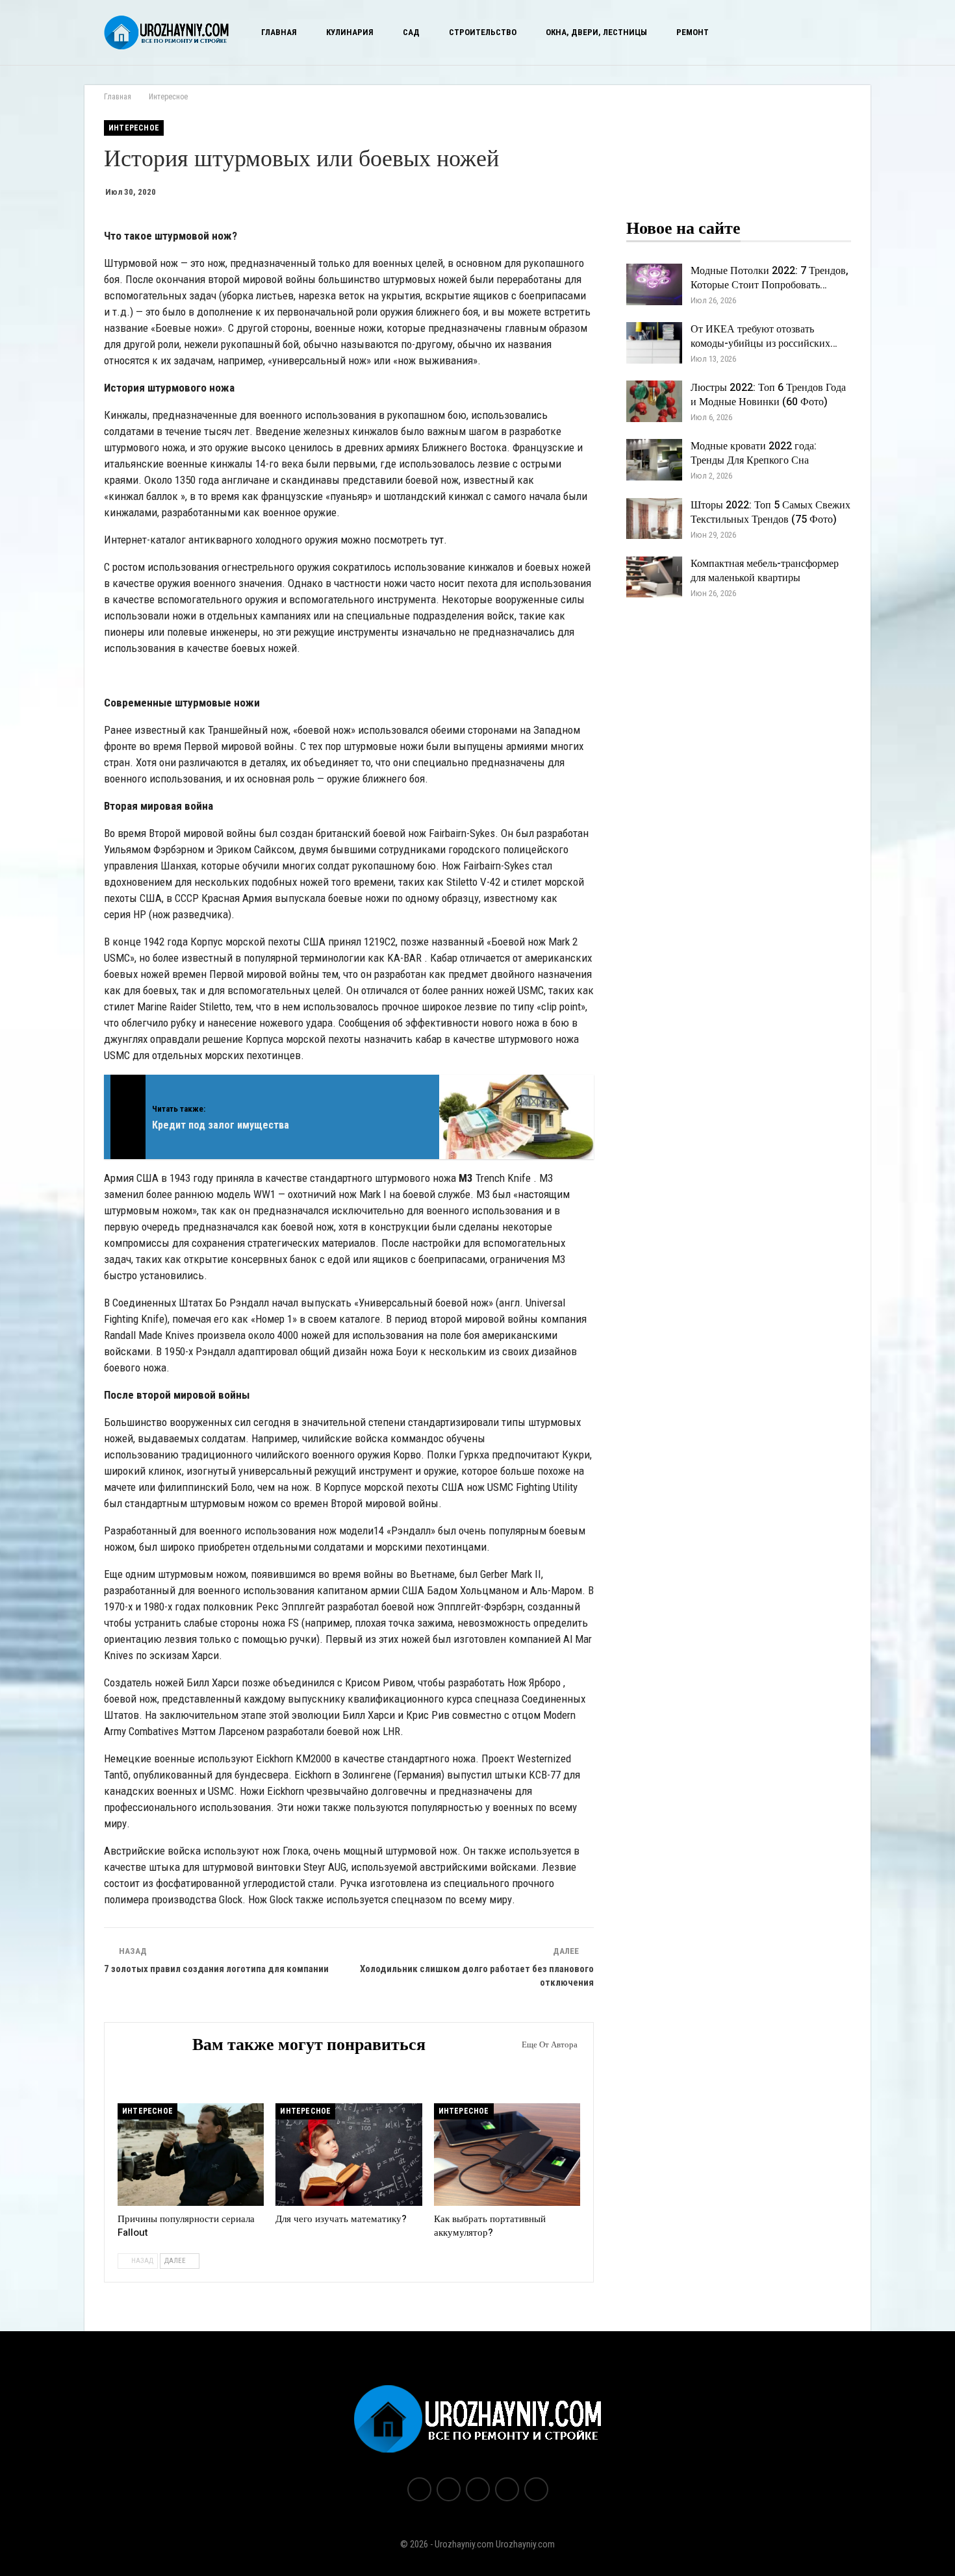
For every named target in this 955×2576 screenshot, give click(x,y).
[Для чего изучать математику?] (349, 2155)
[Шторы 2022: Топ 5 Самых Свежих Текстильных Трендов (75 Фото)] (654, 519)
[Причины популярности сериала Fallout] (191, 2155)
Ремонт (693, 32)
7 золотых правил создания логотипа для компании (216, 1969)
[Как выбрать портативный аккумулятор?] (507, 2155)
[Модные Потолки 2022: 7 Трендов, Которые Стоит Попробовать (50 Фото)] (654, 284)
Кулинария (350, 32)
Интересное (134, 128)
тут (437, 540)
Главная (279, 32)
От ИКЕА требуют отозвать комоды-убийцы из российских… (764, 336)
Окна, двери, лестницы (596, 32)
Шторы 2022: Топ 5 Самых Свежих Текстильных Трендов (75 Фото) (770, 512)
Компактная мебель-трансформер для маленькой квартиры (765, 571)
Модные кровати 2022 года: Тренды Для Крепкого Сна (754, 453)
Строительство (483, 32)
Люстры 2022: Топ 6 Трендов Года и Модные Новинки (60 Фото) (768, 395)
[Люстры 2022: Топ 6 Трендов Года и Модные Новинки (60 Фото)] (654, 401)
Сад (411, 32)
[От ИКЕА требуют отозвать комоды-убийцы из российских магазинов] (654, 343)
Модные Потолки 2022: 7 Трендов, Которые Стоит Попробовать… (770, 278)
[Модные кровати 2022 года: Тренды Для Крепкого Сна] (654, 460)
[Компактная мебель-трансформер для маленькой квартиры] (654, 577)
